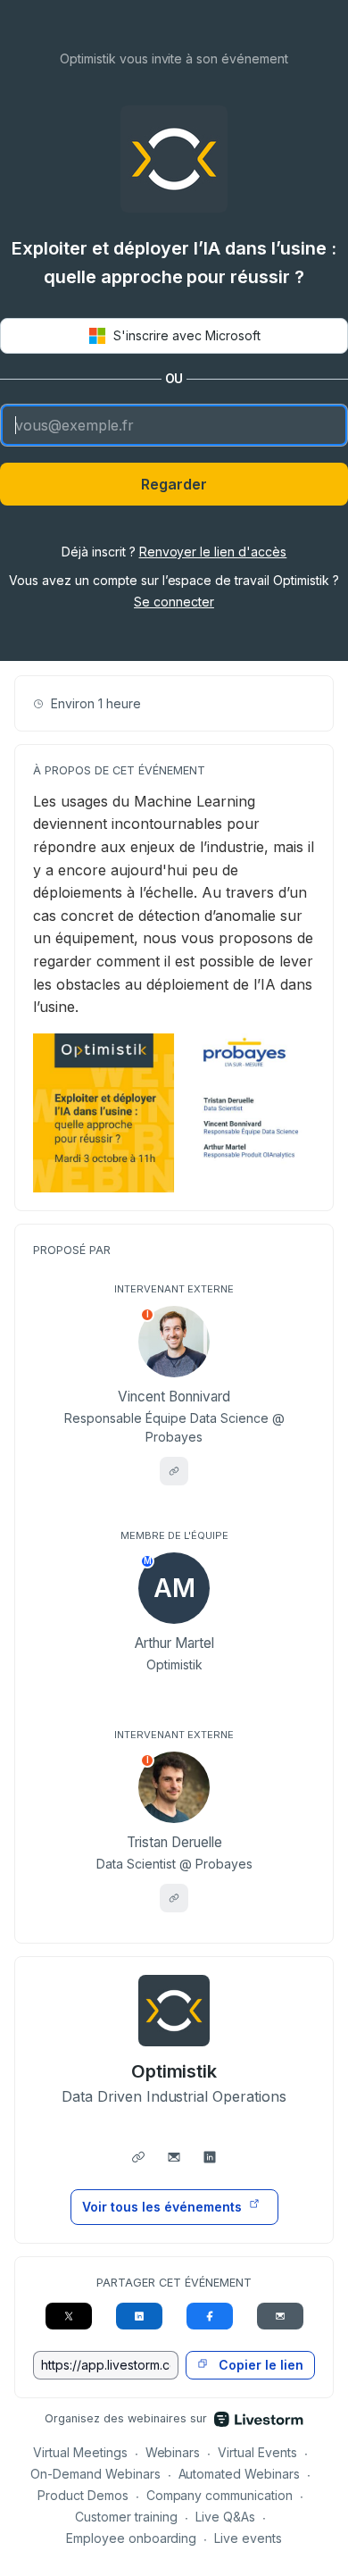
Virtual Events (257, 2452)
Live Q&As (225, 2517)
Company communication (220, 2495)
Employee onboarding (132, 2538)
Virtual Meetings (80, 2452)
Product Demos (83, 2495)
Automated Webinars (240, 2474)
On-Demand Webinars (95, 2474)
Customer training (126, 2517)
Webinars (173, 2452)
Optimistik (174, 2071)
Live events (248, 2538)
